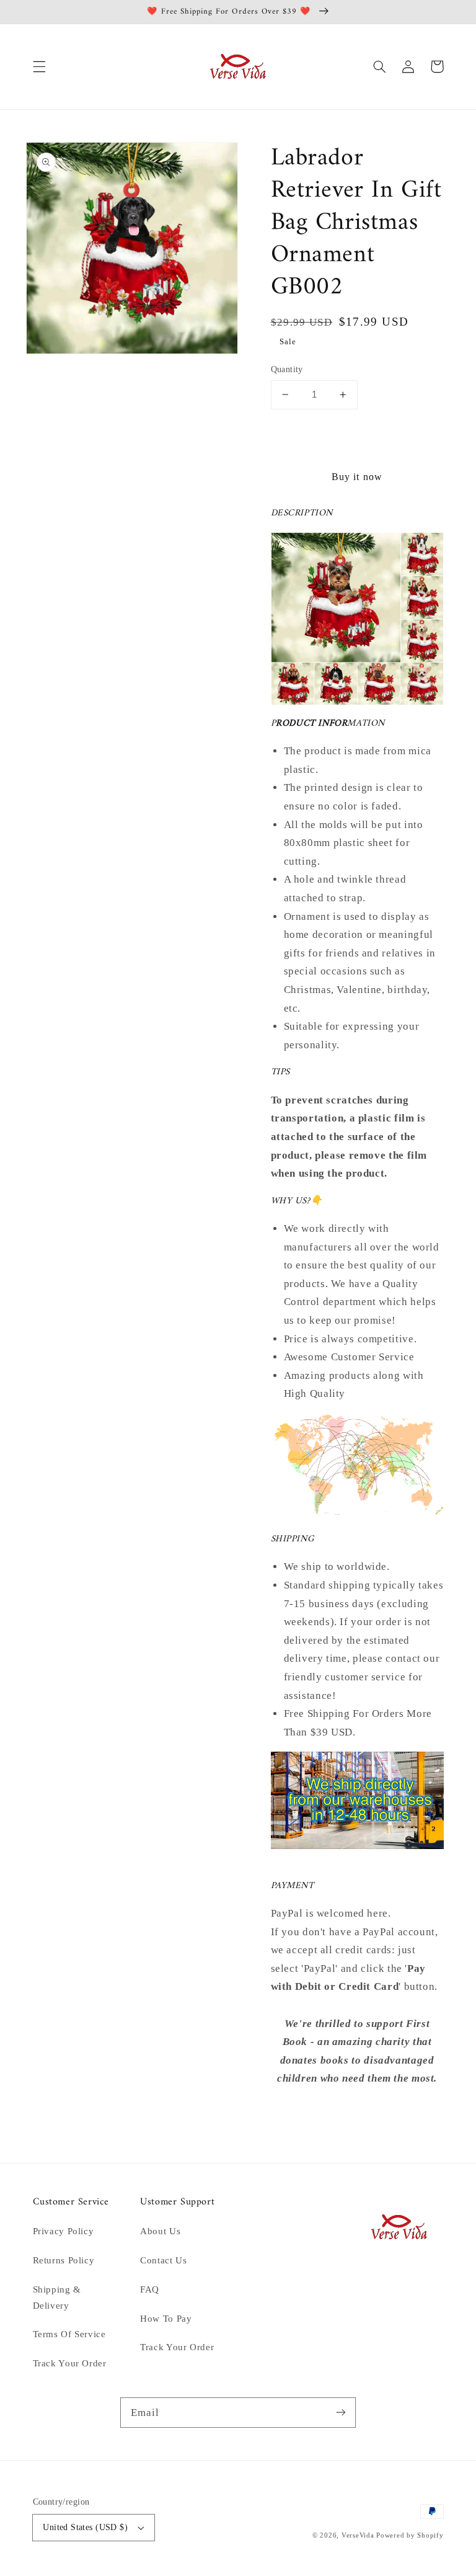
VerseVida (358, 2535)
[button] (39, 66)
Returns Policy (64, 2260)
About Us (160, 2231)
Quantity (287, 369)
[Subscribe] (341, 2412)
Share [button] (297, 2111)
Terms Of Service (69, 2334)
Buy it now (357, 477)
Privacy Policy (64, 2231)
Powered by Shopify (410, 2535)
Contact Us (163, 2260)
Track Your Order (70, 2363)
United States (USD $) (85, 2527)
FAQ (150, 2289)
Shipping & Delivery (57, 2297)
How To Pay (166, 2319)
